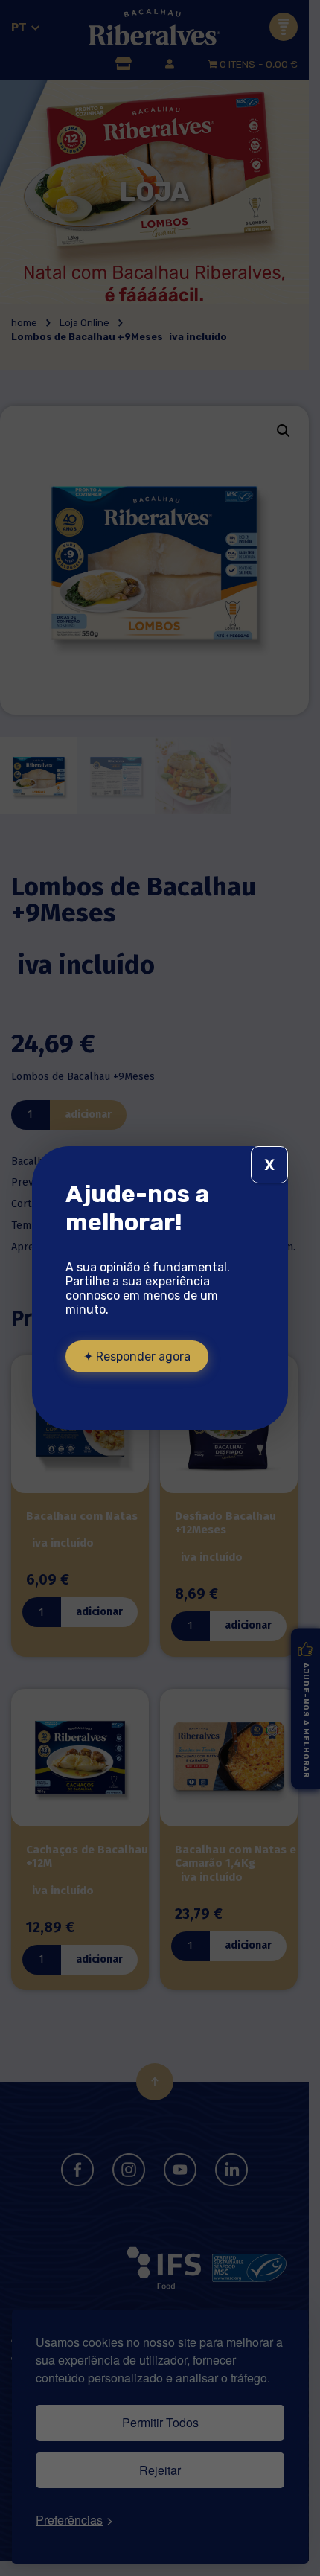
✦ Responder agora (137, 1356)
